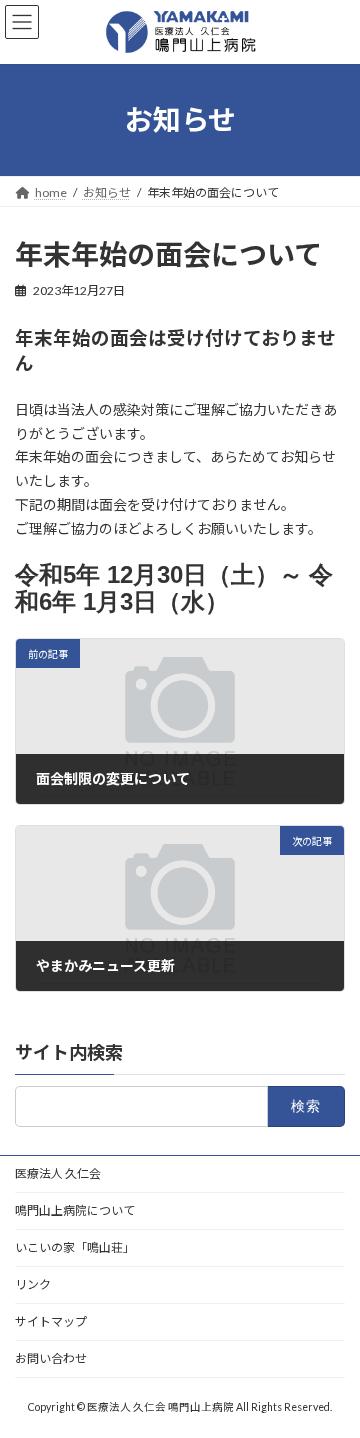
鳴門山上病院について (75, 1210)
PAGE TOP (331, 1374)
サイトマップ (51, 1321)
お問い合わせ (51, 1358)
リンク (33, 1284)
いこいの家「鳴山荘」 (75, 1247)
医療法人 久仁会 (58, 1173)
